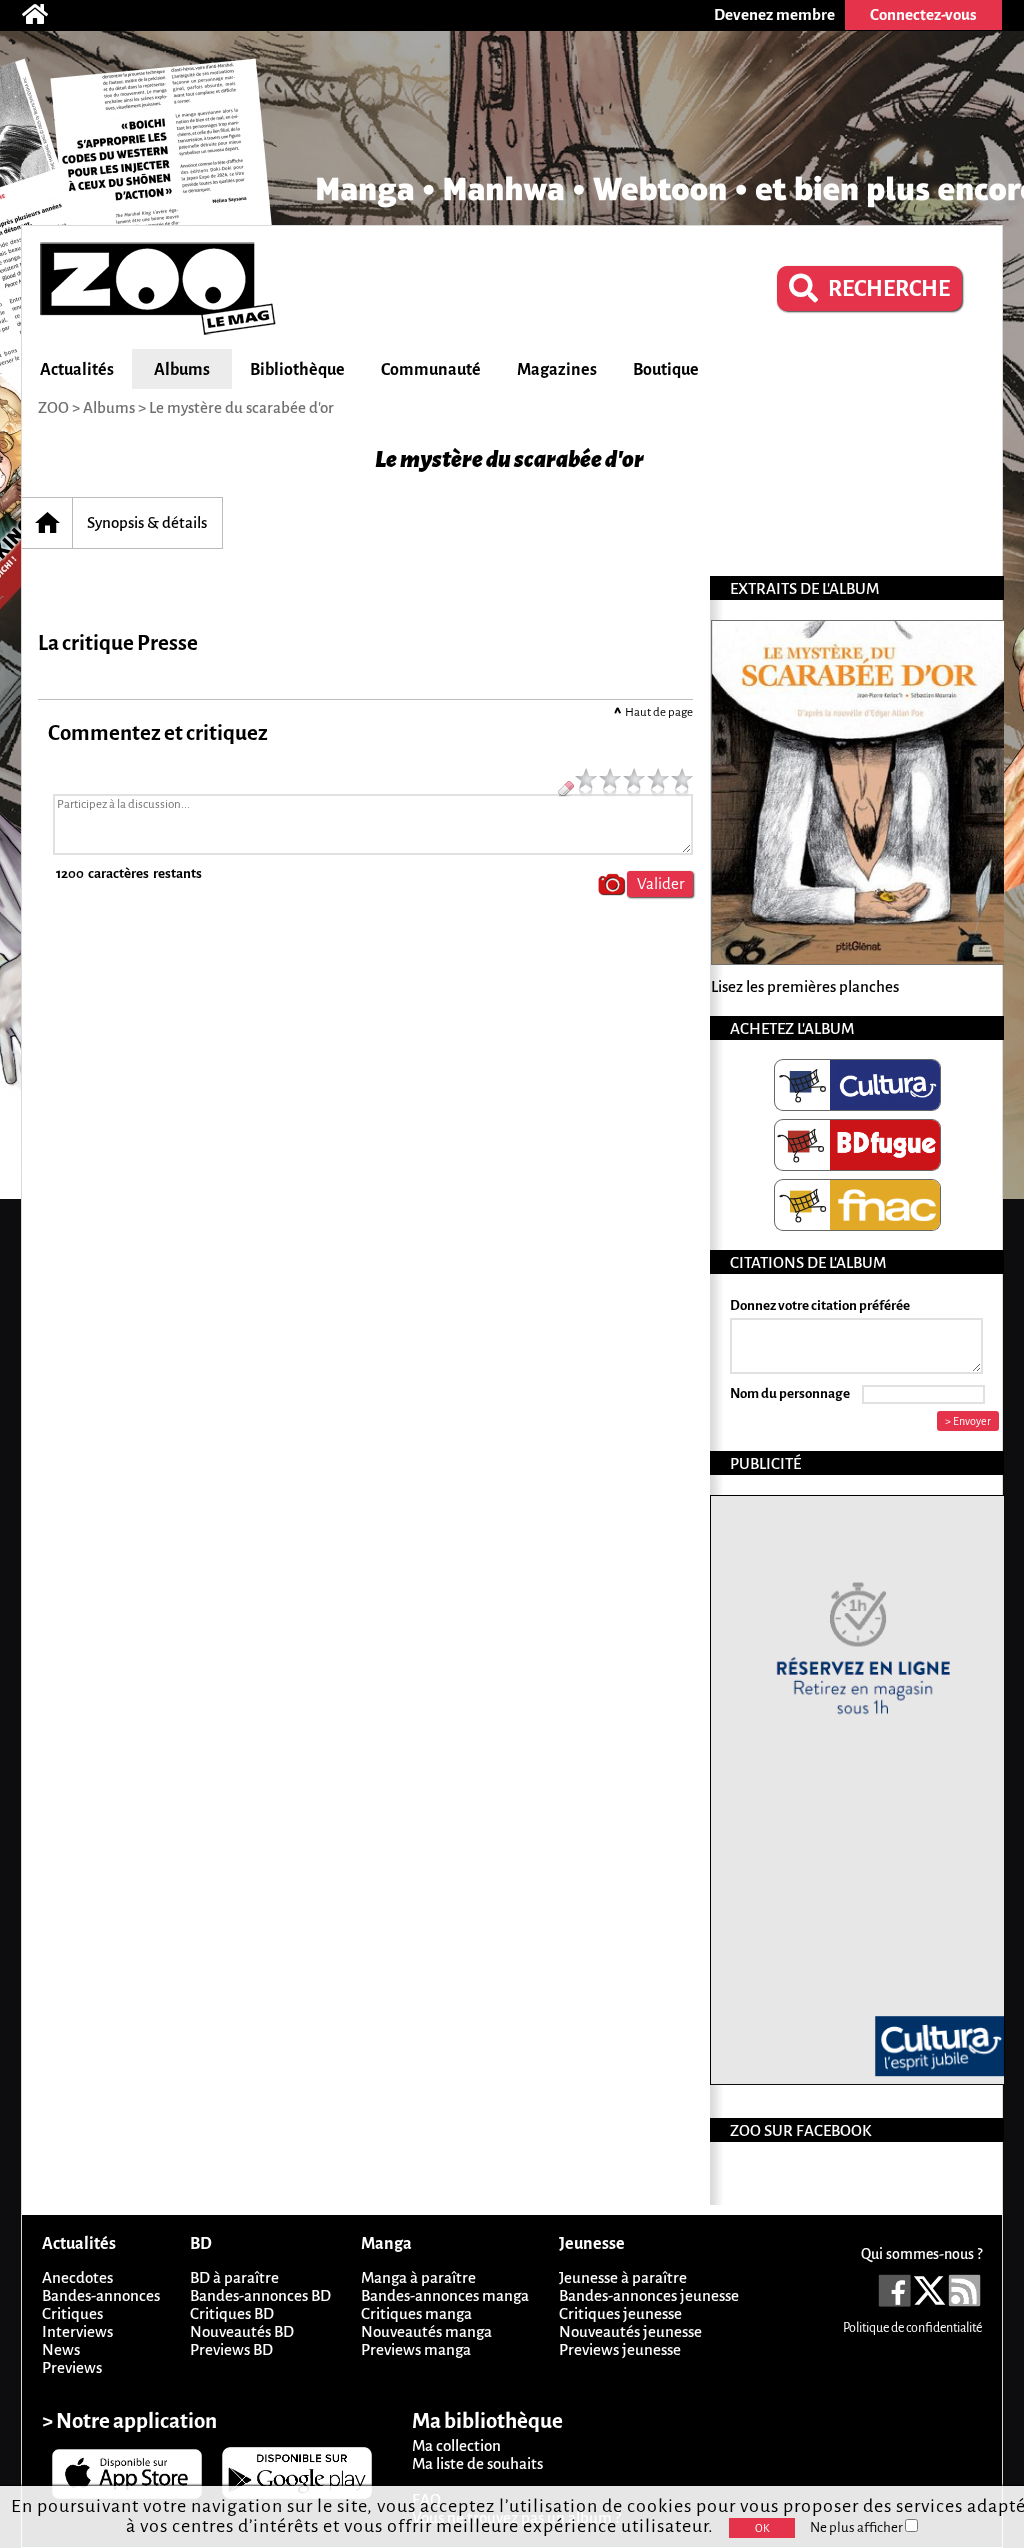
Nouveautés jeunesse (630, 2331)
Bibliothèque (297, 370)
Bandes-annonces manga (445, 2295)
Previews (72, 2367)
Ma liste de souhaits (477, 2463)
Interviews (77, 2331)
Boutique (666, 370)
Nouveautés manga (426, 2331)
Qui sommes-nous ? (921, 2254)
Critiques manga (416, 2313)
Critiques (72, 2313)
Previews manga (416, 2349)
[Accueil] (45, 15)
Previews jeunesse (620, 2349)
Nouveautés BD (242, 2331)
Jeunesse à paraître (623, 2277)
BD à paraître (234, 2277)
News (61, 2349)
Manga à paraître (418, 2277)
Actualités (77, 370)
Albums (182, 370)
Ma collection (456, 2445)
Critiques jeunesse (620, 2313)
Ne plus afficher (857, 2527)
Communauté (431, 370)
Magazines (557, 370)
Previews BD (231, 2349)
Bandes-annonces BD (260, 2295)
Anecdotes (77, 2277)
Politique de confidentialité (912, 2328)
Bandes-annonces (101, 2295)
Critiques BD (232, 2313)
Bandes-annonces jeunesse (649, 2295)
